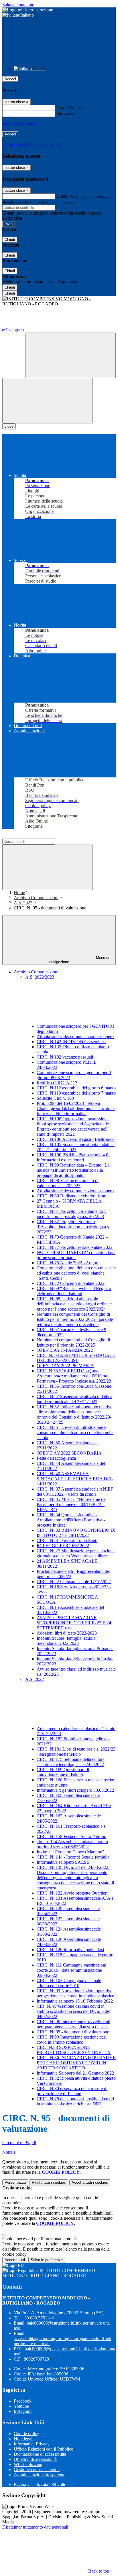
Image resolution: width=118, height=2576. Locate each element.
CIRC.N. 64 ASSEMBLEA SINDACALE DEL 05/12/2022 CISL (76, 1358)
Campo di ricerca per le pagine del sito (37, 836)
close (9, 426)
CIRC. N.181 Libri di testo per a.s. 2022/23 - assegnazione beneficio (76, 1752)
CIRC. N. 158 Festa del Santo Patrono (71, 1836)
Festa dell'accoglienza (56, 1458)
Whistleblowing (28, 2464)
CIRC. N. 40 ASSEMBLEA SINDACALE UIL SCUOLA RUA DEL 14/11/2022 (75, 1479)
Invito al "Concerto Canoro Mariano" (70, 1852)
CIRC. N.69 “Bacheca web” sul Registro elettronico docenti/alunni (74, 1291)
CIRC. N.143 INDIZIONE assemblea (71, 1042)
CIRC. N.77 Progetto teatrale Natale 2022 (75, 1247)
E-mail (62, 196)
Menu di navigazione (79, 960)
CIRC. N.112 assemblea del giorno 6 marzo (76, 1088)
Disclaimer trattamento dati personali (35, 2527)
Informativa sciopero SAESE (63, 1862)
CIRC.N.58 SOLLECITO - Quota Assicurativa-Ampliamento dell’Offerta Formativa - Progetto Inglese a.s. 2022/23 (74, 1376)
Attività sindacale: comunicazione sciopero (75, 1036)
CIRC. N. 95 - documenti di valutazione (73, 2032)
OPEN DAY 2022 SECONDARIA (69, 1453)
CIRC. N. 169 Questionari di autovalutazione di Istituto (63, 1772)
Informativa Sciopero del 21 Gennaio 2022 (75, 2073)
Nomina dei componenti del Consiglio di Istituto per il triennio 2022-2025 (73, 1342)
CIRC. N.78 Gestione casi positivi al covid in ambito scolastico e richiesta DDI (75, 2101)
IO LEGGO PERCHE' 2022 (63, 1546)
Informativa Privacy (32, 2444)
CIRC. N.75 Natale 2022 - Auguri (68, 1263)
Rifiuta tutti (49, 2182)
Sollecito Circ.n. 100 (55, 1098)
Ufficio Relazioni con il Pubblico (44, 2449)
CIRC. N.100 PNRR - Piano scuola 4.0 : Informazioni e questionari (74, 1157)
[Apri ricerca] (70, 355)
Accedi (10, 79)
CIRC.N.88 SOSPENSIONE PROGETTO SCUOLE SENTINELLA (74, 2050)
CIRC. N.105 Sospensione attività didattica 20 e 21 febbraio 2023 (76, 1147)
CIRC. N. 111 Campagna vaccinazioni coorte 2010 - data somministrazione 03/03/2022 (71, 1970)
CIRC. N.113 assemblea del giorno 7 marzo (76, 1093)
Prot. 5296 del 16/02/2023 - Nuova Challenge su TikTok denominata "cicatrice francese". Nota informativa (76, 1108)
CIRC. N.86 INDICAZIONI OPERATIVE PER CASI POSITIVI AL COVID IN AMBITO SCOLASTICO (76, 2063)
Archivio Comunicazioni (36, 898)
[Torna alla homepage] (59, 301)
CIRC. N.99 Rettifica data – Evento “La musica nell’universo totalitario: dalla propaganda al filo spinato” (73, 1170)
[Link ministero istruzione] (28, 10)
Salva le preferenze (47, 2260)
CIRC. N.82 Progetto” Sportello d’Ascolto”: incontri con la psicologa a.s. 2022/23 (73, 1227)
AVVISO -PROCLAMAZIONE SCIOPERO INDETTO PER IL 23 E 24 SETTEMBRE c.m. (74, 1623)
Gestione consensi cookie (37, 2470)
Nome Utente (69, 108)
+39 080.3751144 (38, 2318)
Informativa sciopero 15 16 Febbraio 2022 (75, 2001)
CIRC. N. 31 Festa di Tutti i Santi (67, 1540)
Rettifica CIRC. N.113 (57, 1083)
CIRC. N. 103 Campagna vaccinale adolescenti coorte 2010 (69, 1983)
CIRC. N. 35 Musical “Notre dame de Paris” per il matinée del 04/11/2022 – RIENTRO (71, 1504)
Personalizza (15, 2182)
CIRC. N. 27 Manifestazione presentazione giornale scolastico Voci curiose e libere (76, 1553)
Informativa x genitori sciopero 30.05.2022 (75, 1790)
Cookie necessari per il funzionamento (37, 2239)
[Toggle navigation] (48, 401)
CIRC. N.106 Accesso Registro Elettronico (76, 1139)
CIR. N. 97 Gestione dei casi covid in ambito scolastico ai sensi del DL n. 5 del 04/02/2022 (73, 2011)
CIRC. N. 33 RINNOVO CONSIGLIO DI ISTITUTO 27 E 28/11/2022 (76, 1533)
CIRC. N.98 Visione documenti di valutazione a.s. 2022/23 (68, 1183)
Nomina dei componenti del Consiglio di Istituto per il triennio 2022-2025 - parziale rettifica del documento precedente (75, 1319)
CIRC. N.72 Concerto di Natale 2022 (71, 1283)
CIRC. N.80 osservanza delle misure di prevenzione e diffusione (72, 2091)
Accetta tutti (90, 2182)
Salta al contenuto (18, 5)
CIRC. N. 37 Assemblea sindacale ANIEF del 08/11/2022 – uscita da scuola (75, 1492)
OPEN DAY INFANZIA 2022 (65, 1350)
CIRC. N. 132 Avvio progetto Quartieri (72, 1893)
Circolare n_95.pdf (19, 2142)
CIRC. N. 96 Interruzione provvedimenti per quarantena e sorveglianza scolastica (73, 2024)
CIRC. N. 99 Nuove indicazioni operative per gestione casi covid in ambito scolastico (75, 1993)
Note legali (24, 2439)
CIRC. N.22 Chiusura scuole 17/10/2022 (74, 1582)
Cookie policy (26, 2434)
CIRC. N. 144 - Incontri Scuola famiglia (73, 1857)
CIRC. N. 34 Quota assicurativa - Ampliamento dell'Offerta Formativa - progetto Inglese (71, 1520)
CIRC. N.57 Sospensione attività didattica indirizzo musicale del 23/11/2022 (74, 1399)
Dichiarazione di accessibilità (40, 2454)
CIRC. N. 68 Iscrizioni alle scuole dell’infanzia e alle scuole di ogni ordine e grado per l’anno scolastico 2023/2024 (74, 1304)
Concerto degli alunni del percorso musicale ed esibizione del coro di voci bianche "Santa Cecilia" (76, 1273)
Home (19, 892)
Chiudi (10, 240)
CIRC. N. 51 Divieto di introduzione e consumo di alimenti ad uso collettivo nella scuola (75, 1432)
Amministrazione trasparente (40, 2475)
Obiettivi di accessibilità (35, 2459)
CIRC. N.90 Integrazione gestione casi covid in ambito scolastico (72, 2040)
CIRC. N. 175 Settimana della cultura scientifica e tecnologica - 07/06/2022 (71, 1762)
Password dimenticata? (23, 124)
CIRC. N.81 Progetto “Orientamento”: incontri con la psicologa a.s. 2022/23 (71, 1214)
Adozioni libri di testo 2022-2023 (67, 1633)
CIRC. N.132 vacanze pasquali (65, 1057)
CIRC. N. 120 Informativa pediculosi (70, 1950)
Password (65, 114)
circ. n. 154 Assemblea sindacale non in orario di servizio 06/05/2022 (72, 1844)
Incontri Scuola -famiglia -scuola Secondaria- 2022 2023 (66, 1641)
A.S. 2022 (23, 903)
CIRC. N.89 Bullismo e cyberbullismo (71, 1196)
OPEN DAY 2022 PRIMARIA (65, 1366)
